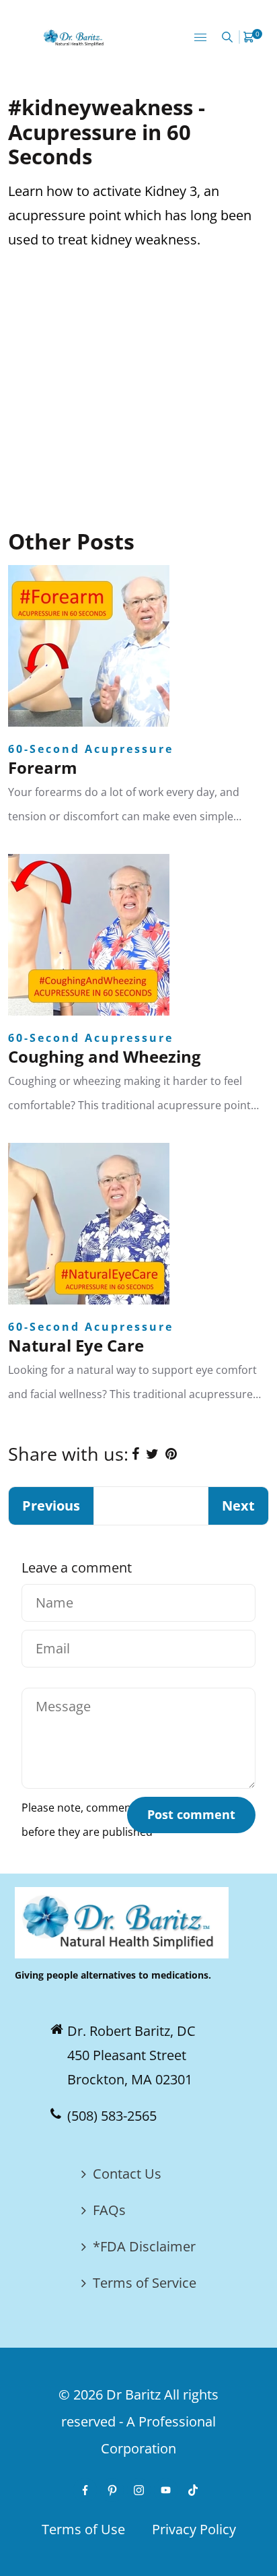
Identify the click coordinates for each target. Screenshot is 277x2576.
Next (238, 1506)
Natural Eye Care (76, 1345)
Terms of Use (83, 2529)
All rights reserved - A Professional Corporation (140, 2421)
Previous (51, 1506)
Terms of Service (145, 2283)
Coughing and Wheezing (105, 1056)
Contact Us (127, 2174)
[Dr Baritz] (75, 37)
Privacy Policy (194, 2529)
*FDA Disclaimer (144, 2246)
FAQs (109, 2210)
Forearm (43, 767)
